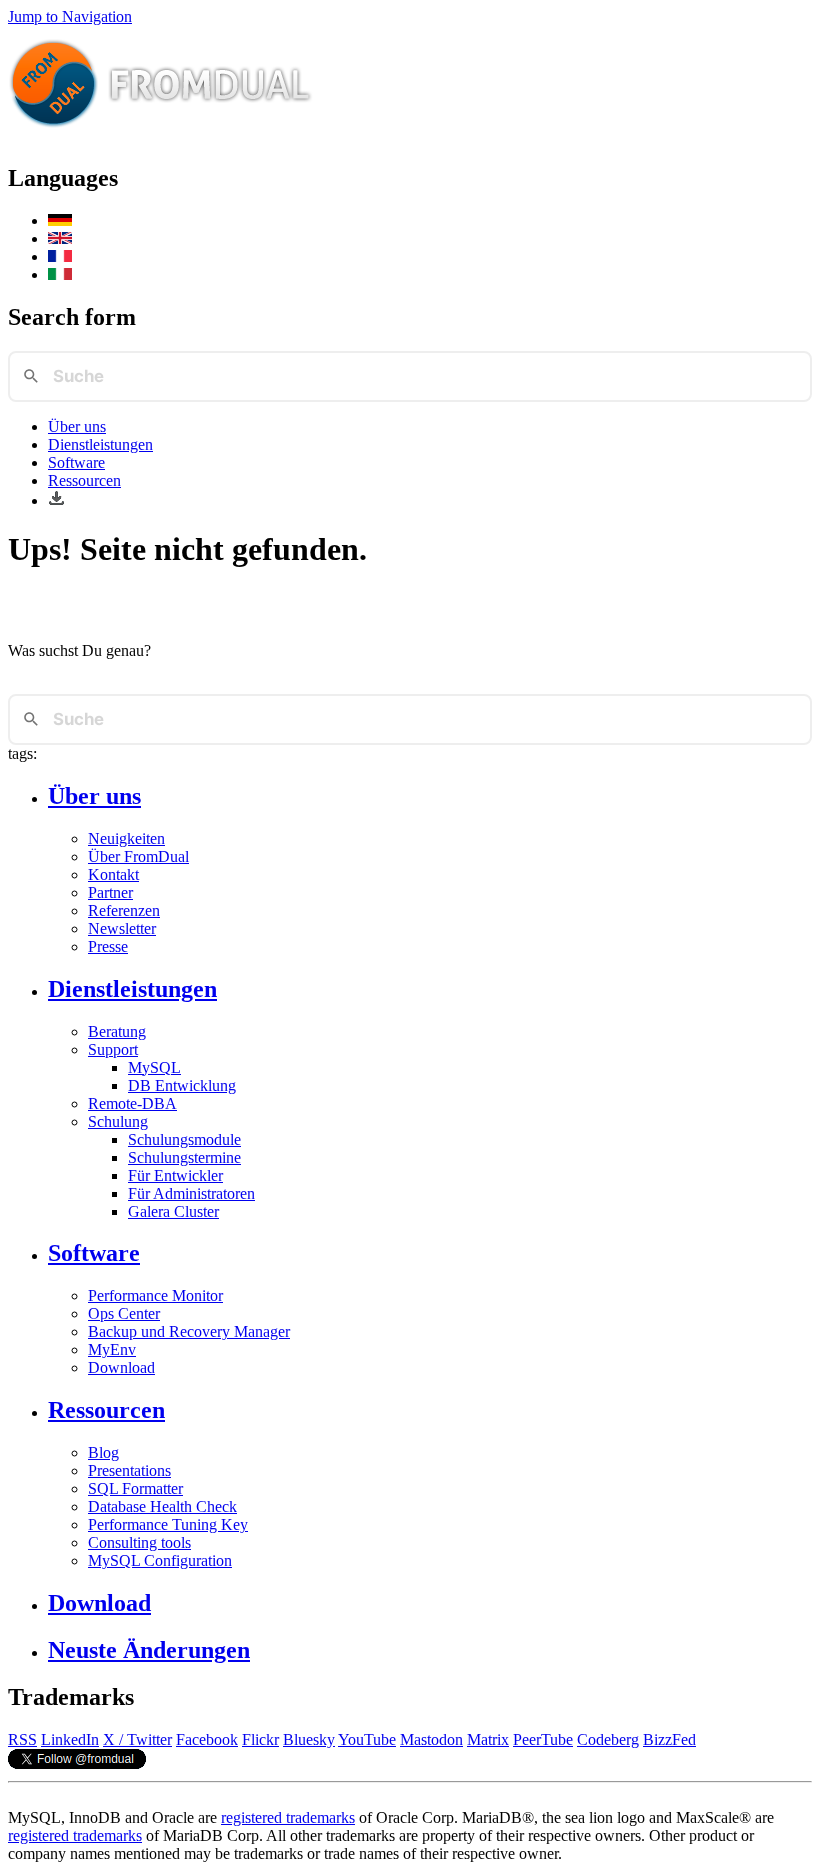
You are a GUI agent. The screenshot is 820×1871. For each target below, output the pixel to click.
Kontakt (113, 874)
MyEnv (112, 1349)
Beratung (117, 1031)
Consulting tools (139, 1542)
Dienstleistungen (100, 444)
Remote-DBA (132, 1103)
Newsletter (122, 928)
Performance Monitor (155, 1295)
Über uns (77, 426)
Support (113, 1049)
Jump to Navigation (70, 16)
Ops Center (124, 1313)
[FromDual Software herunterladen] (56, 500)
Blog (103, 1452)
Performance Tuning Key (168, 1524)
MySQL (154, 1067)
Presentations (129, 1470)
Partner (110, 892)
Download (121, 1367)
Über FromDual (138, 856)
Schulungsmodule (184, 1139)
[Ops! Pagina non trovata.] (60, 274)
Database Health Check (162, 1506)
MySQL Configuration (160, 1560)
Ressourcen (84, 480)
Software (76, 462)
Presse (108, 946)
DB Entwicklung (182, 1085)
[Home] (161, 135)
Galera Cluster (173, 1211)
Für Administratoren (191, 1193)
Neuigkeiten (126, 838)
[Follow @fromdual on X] (77, 1763)
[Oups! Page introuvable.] (60, 256)
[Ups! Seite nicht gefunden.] (60, 220)
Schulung (118, 1121)
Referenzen (124, 910)
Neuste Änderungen (149, 1650)
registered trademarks (288, 1817)
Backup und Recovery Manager (189, 1331)
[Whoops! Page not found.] (60, 238)
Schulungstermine (184, 1157)
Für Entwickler (175, 1175)
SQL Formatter (135, 1488)
